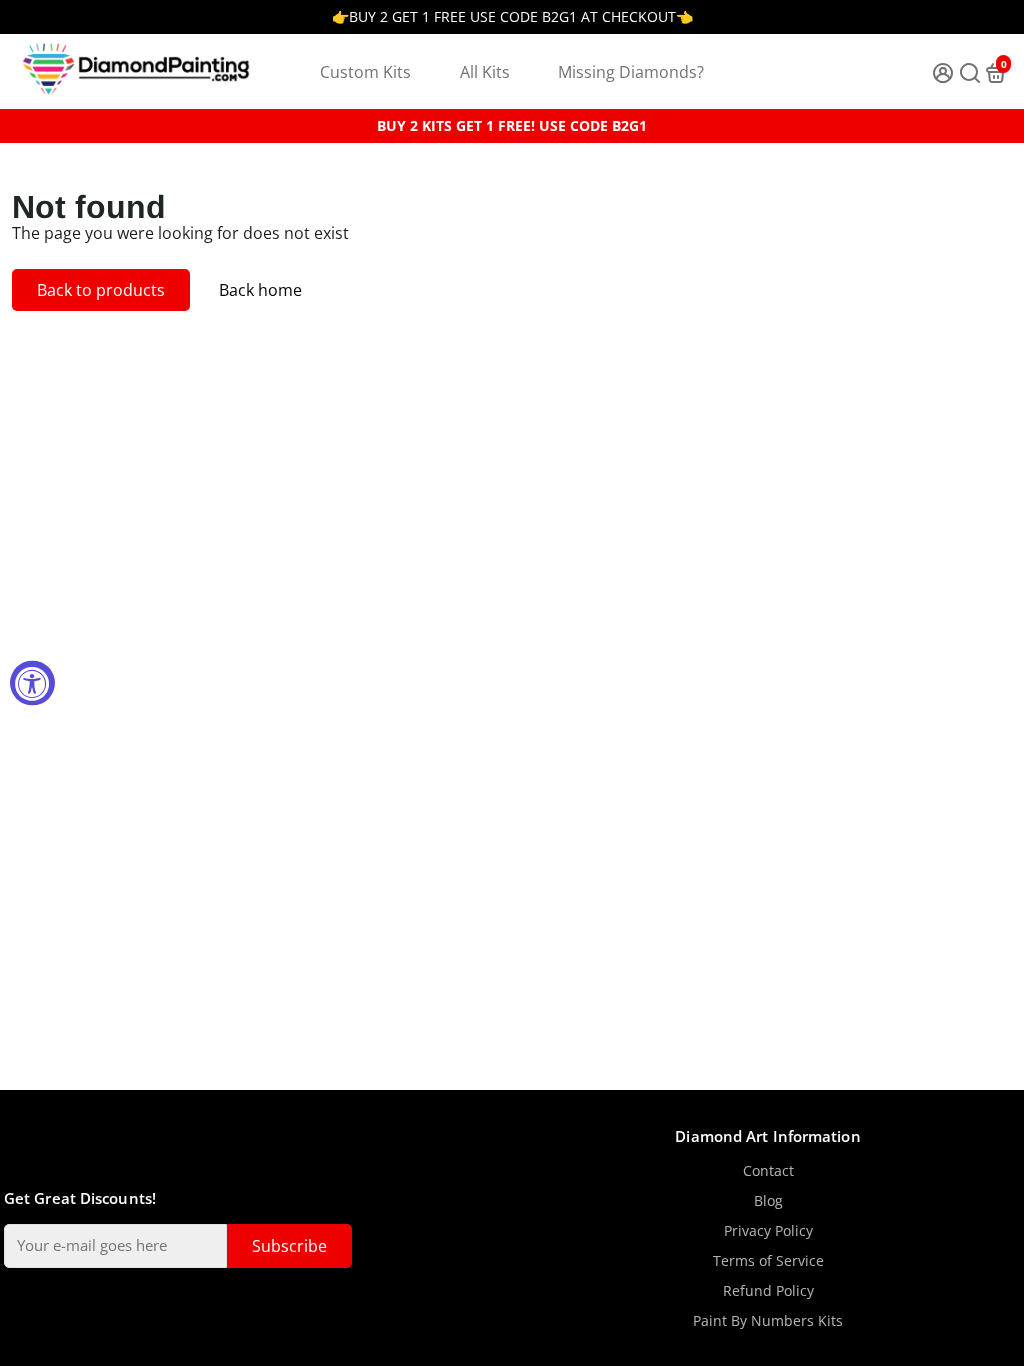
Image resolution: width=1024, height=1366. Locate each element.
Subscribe (289, 1246)
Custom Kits (365, 72)
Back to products (101, 290)
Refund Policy (768, 1291)
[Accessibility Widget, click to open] (32, 683)
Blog (768, 1201)
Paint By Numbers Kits (768, 1321)
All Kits (485, 72)
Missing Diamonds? (631, 72)
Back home (260, 290)
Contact (768, 1171)
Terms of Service (768, 1261)
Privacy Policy (768, 1231)
